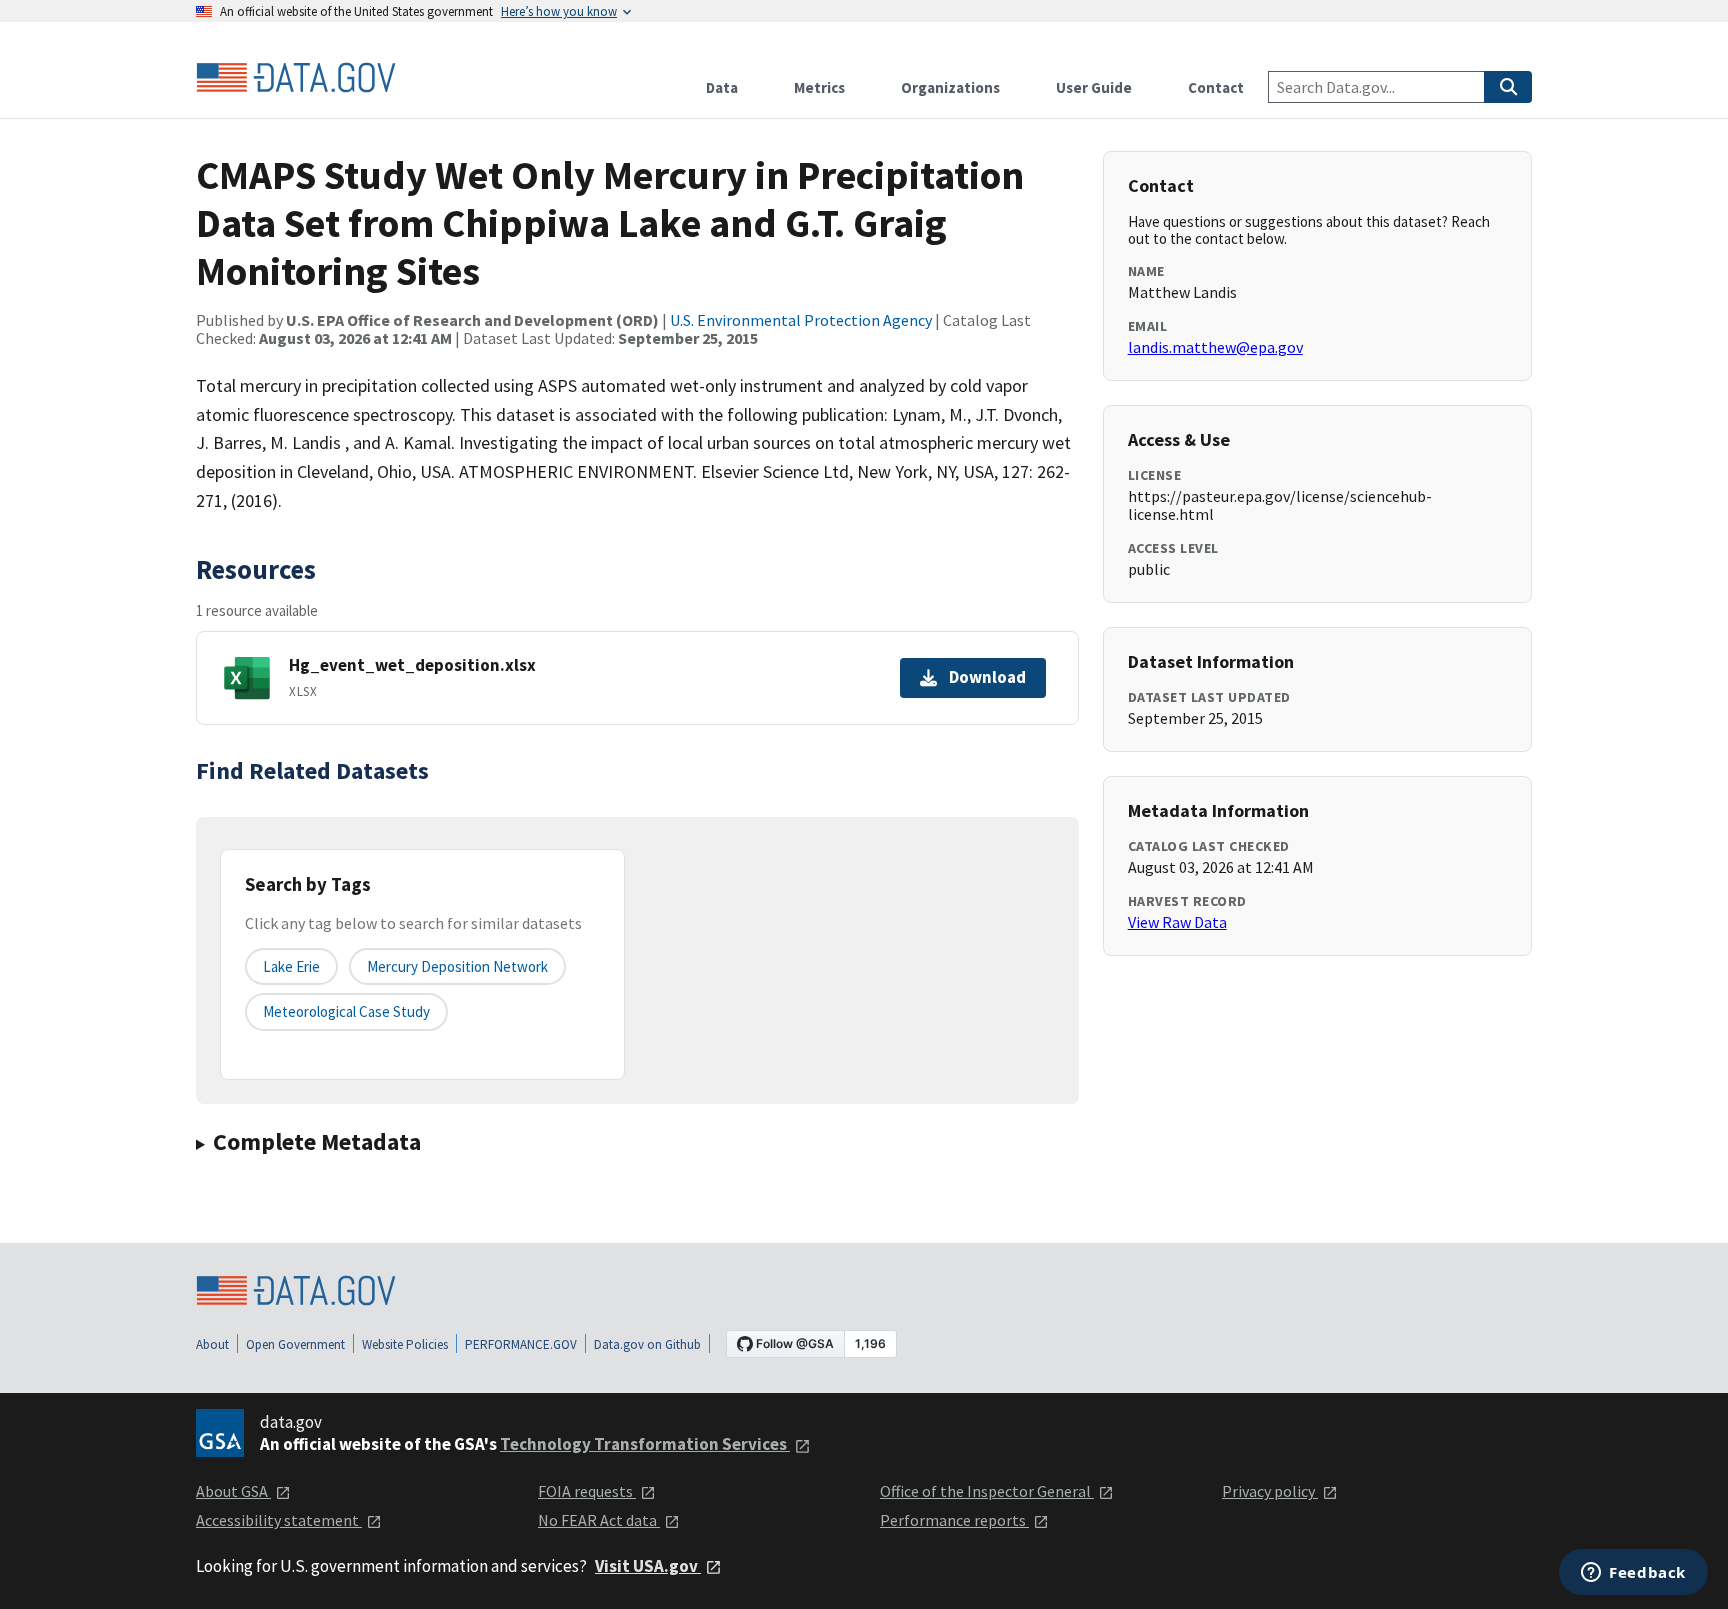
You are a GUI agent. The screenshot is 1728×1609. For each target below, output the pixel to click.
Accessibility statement (279, 1520)
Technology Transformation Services (645, 1444)
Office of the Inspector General (987, 1491)
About (212, 1344)
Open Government (295, 1344)
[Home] (296, 78)
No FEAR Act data (599, 1520)
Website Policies (405, 1344)
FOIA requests (587, 1491)
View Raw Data (1177, 922)
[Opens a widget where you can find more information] (1633, 1574)
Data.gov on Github (647, 1344)
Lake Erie (291, 966)
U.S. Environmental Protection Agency (801, 320)
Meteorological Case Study (346, 1011)
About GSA (233, 1491)
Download (987, 677)
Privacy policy (1270, 1491)
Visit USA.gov (648, 1566)
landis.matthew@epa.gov (1215, 347)
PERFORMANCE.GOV (521, 1344)
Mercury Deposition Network (457, 966)
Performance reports (954, 1520)
